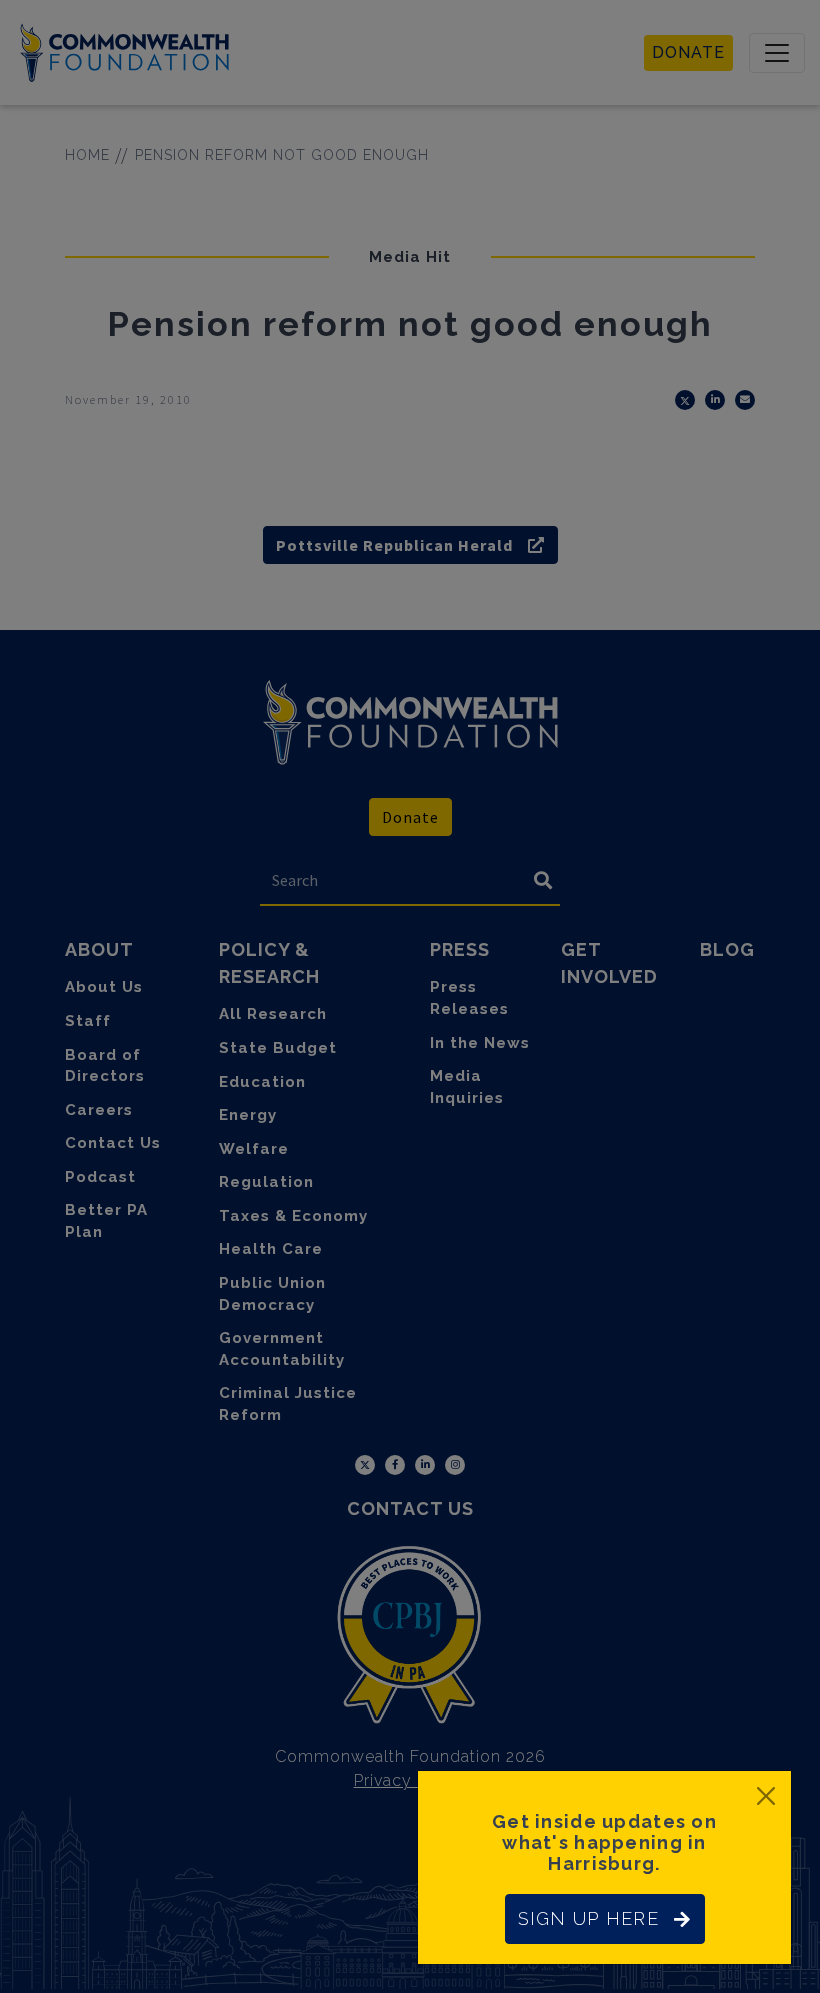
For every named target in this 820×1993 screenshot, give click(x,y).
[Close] (766, 1796)
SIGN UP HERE (588, 1918)
